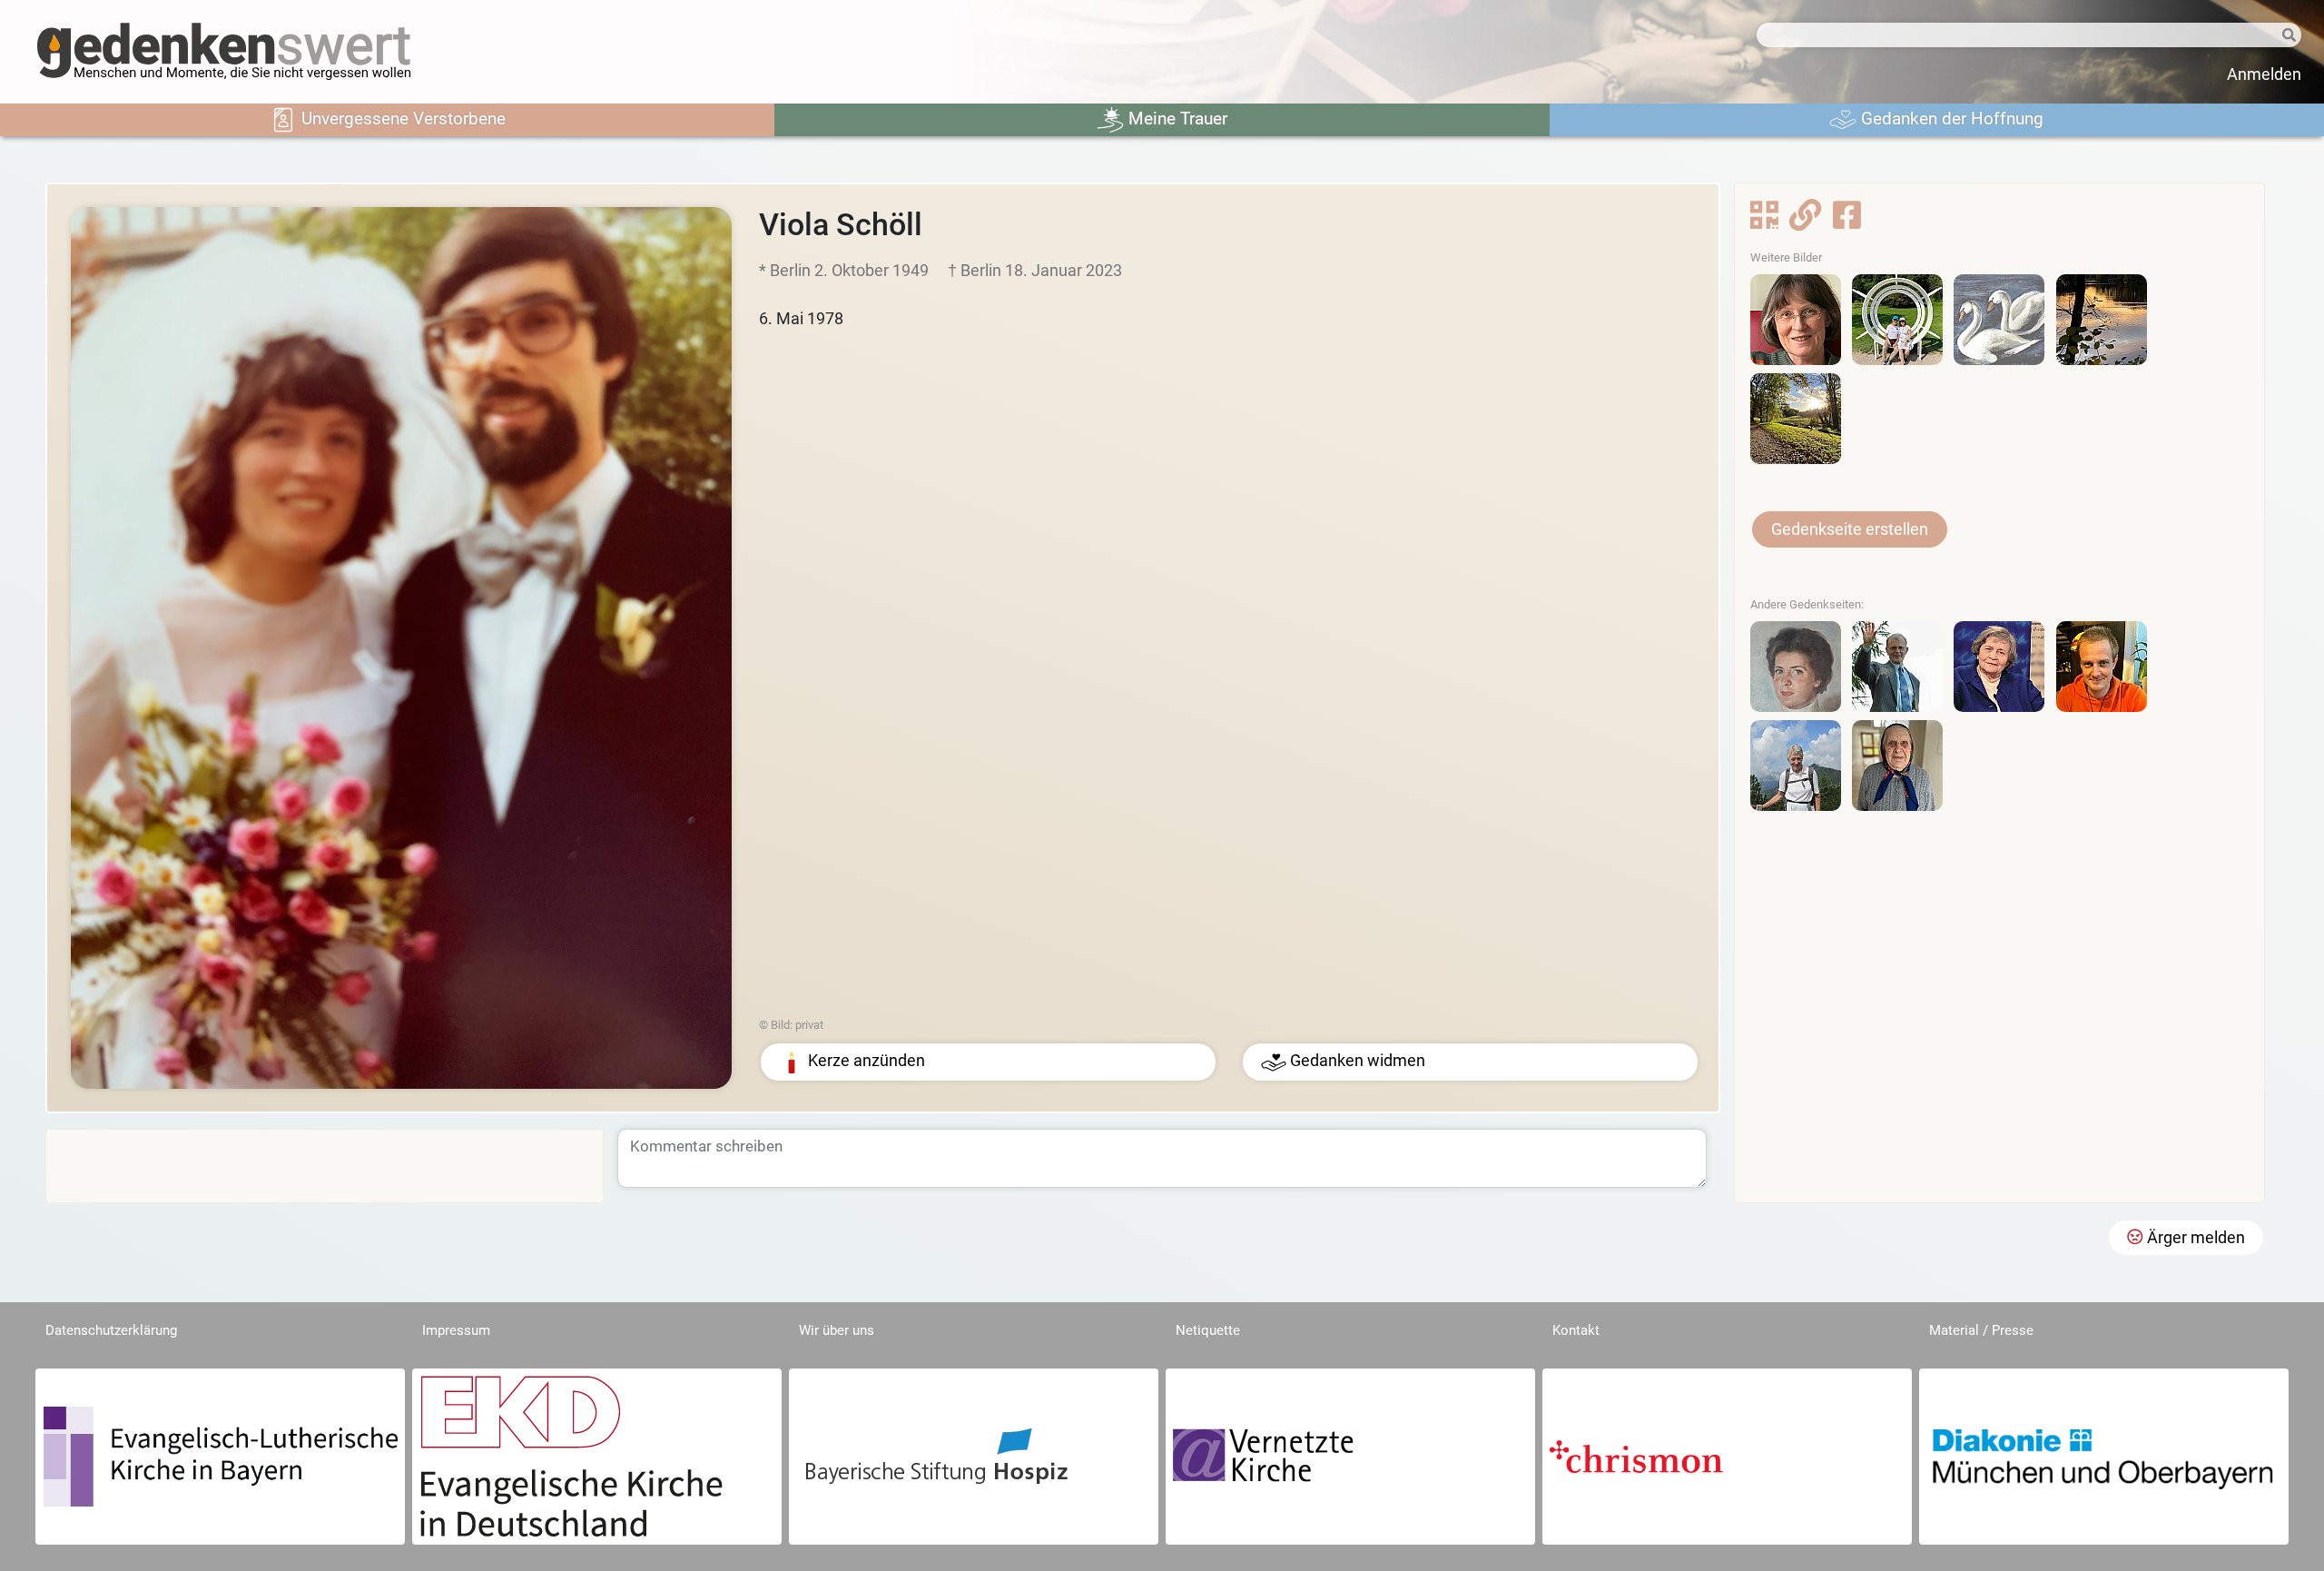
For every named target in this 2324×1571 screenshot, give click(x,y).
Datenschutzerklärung (111, 1330)
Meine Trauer (1176, 119)
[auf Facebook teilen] (1847, 221)
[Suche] (2275, 36)
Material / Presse (1981, 1330)
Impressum (456, 1330)
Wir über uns (837, 1330)
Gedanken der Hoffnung (1950, 119)
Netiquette (1208, 1330)
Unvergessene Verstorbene (401, 119)
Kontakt (1576, 1330)
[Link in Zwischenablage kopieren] (1805, 221)
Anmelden (2264, 74)
